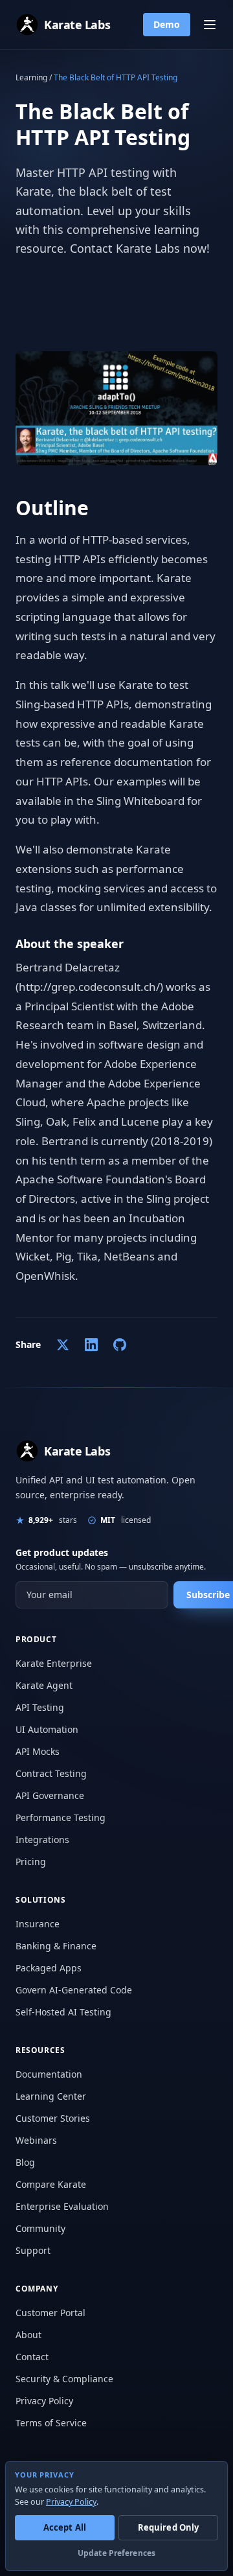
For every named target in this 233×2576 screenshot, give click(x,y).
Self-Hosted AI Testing (63, 2012)
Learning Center (51, 2096)
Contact (32, 2357)
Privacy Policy (44, 2401)
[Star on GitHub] (120, 1345)
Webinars (36, 2140)
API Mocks (38, 1751)
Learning (31, 77)
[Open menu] (210, 25)
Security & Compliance (64, 2379)
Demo (167, 24)
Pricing (31, 1862)
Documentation (49, 2074)
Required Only (169, 2527)
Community (40, 2228)
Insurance (38, 1924)
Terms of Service (51, 2423)
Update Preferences (116, 2553)
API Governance (50, 1795)
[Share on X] (63, 1345)
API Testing (40, 1707)
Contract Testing (51, 1773)
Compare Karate (51, 2184)
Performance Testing (61, 1817)
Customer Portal (50, 2313)
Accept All (65, 2527)
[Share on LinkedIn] (91, 1345)
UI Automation (47, 1729)
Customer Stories (53, 2118)
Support (33, 2250)
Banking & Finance (56, 1946)
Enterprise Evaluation (62, 2206)
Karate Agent (44, 1685)
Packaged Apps (49, 1968)
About (28, 2335)
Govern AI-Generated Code (74, 1990)
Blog (25, 2162)
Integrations (42, 1839)
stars (53, 1520)
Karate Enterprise (54, 1663)
